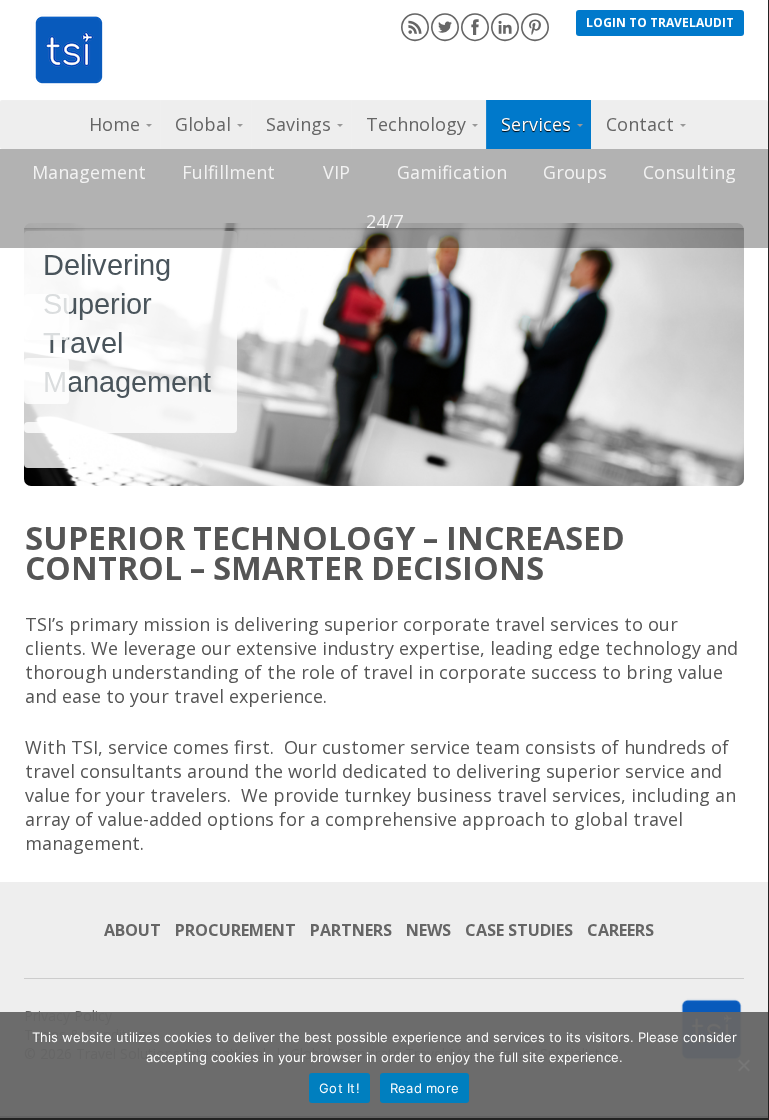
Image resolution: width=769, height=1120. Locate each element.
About (132, 930)
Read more (424, 1088)
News (428, 930)
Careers (620, 930)
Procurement (235, 930)
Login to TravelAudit (660, 22)
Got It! (339, 1088)
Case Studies (519, 930)
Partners (351, 930)
